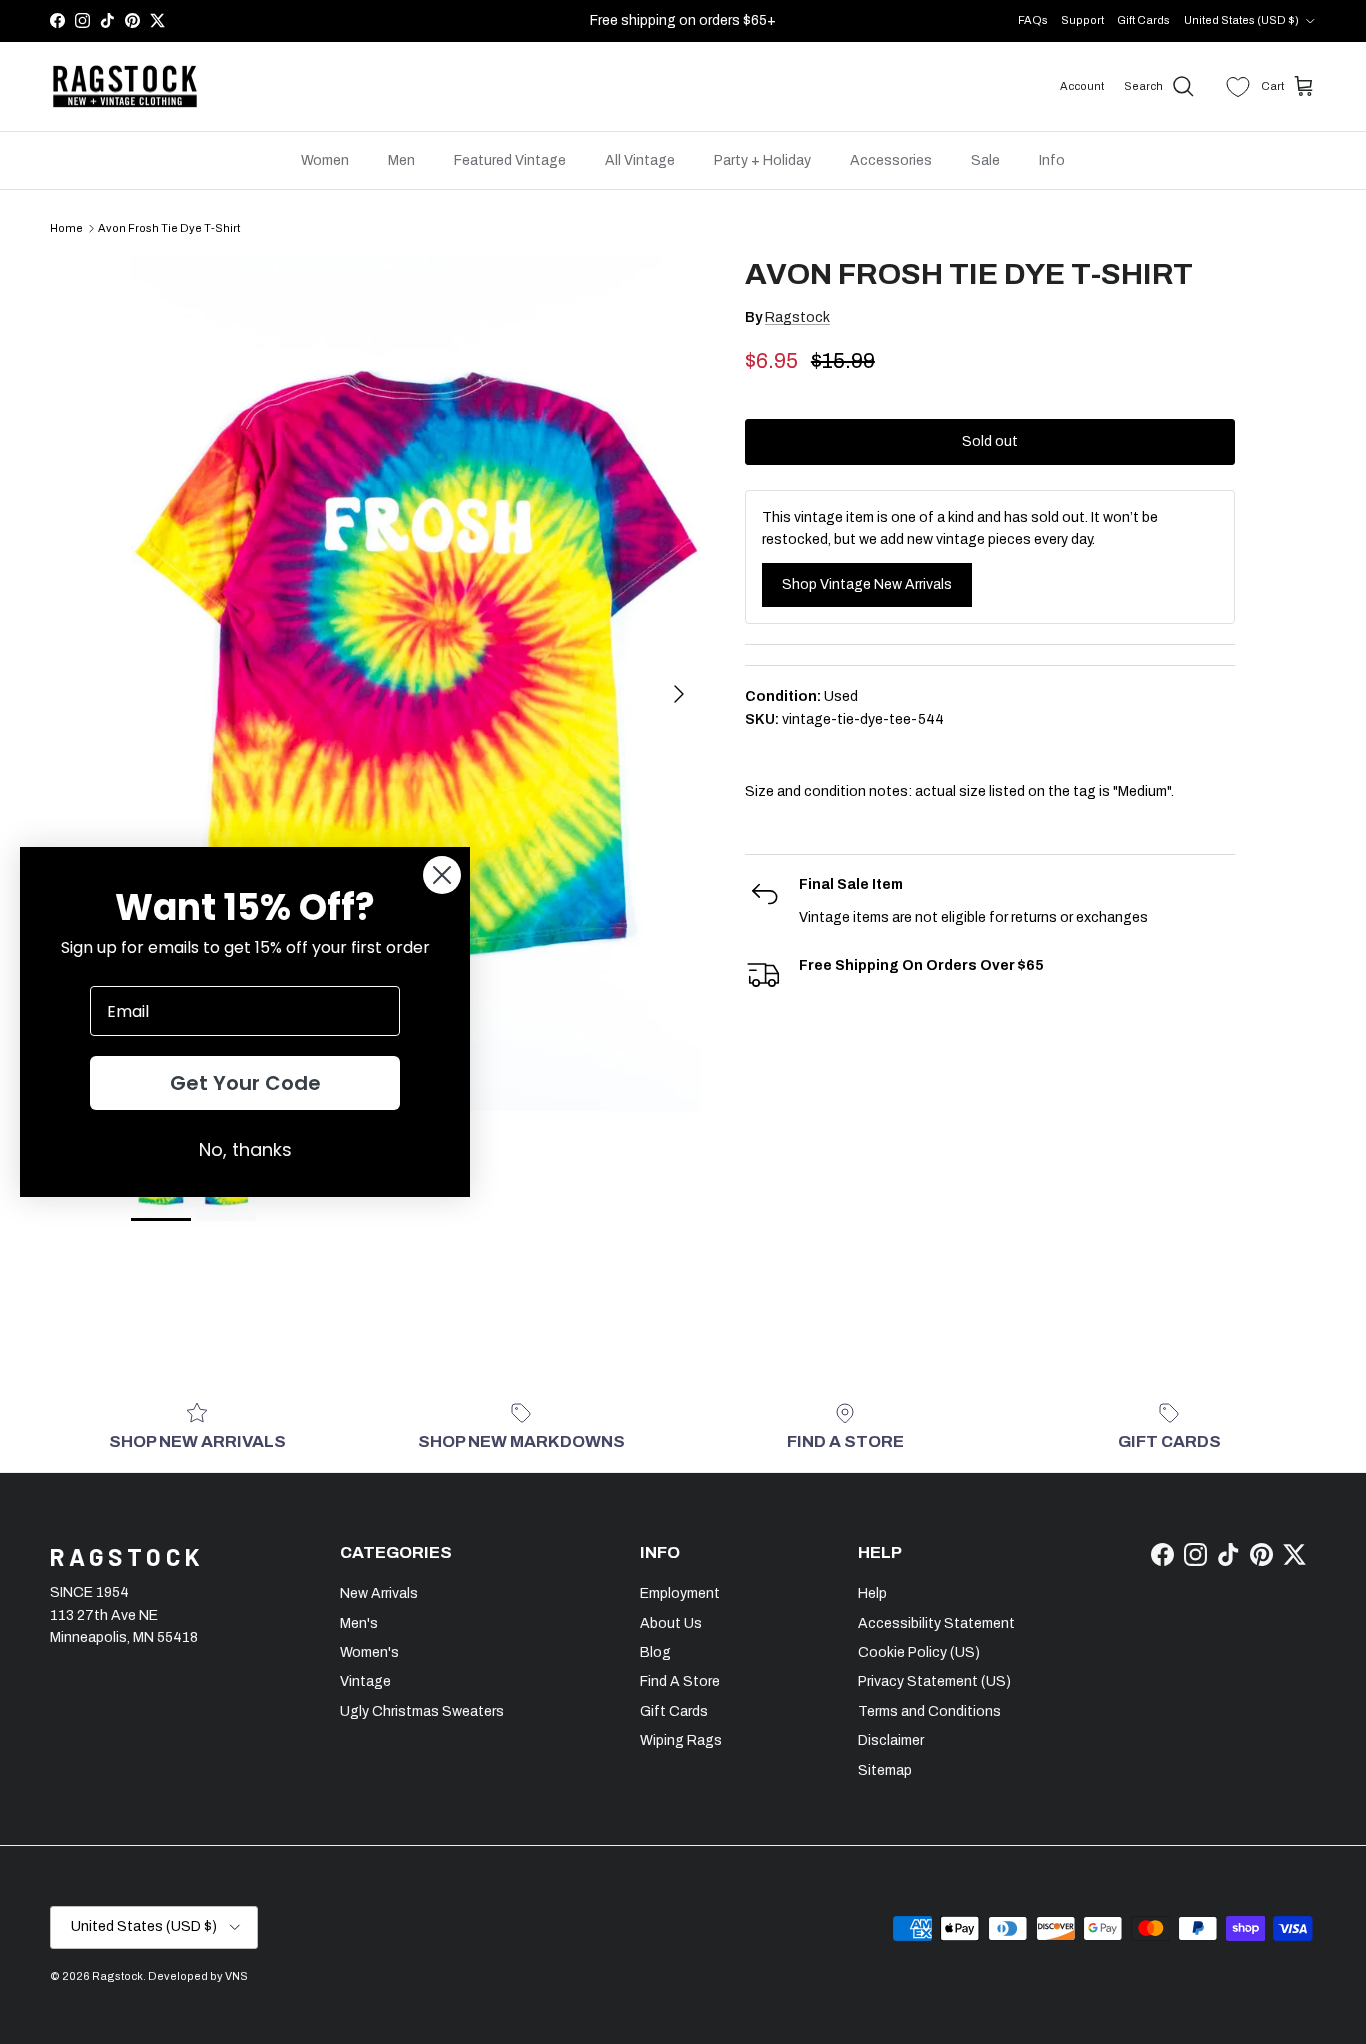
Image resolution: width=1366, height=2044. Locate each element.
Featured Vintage (510, 160)
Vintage (365, 1681)
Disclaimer (891, 1740)
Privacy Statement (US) (934, 1681)
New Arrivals (379, 1593)
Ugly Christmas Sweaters (422, 1711)
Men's (359, 1623)
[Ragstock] (125, 87)
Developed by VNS (198, 1976)
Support (1082, 20)
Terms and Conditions (929, 1711)
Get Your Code (245, 1083)
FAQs (1033, 20)
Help (872, 1593)
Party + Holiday (762, 160)
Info (1052, 160)
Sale (985, 160)
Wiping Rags (681, 1740)
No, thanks (245, 1149)
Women (325, 160)
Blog (655, 1652)
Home (66, 228)
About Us (671, 1623)
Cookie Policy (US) (919, 1652)
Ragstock (797, 317)
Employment (680, 1593)
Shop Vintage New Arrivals (867, 584)
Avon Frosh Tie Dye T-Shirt (169, 228)
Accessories (891, 160)
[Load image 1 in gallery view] (416, 683)
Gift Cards (1143, 20)
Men (401, 160)
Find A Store (680, 1681)
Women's (369, 1652)
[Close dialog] (442, 875)
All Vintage (640, 160)
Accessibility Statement (936, 1623)
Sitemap (885, 1770)
